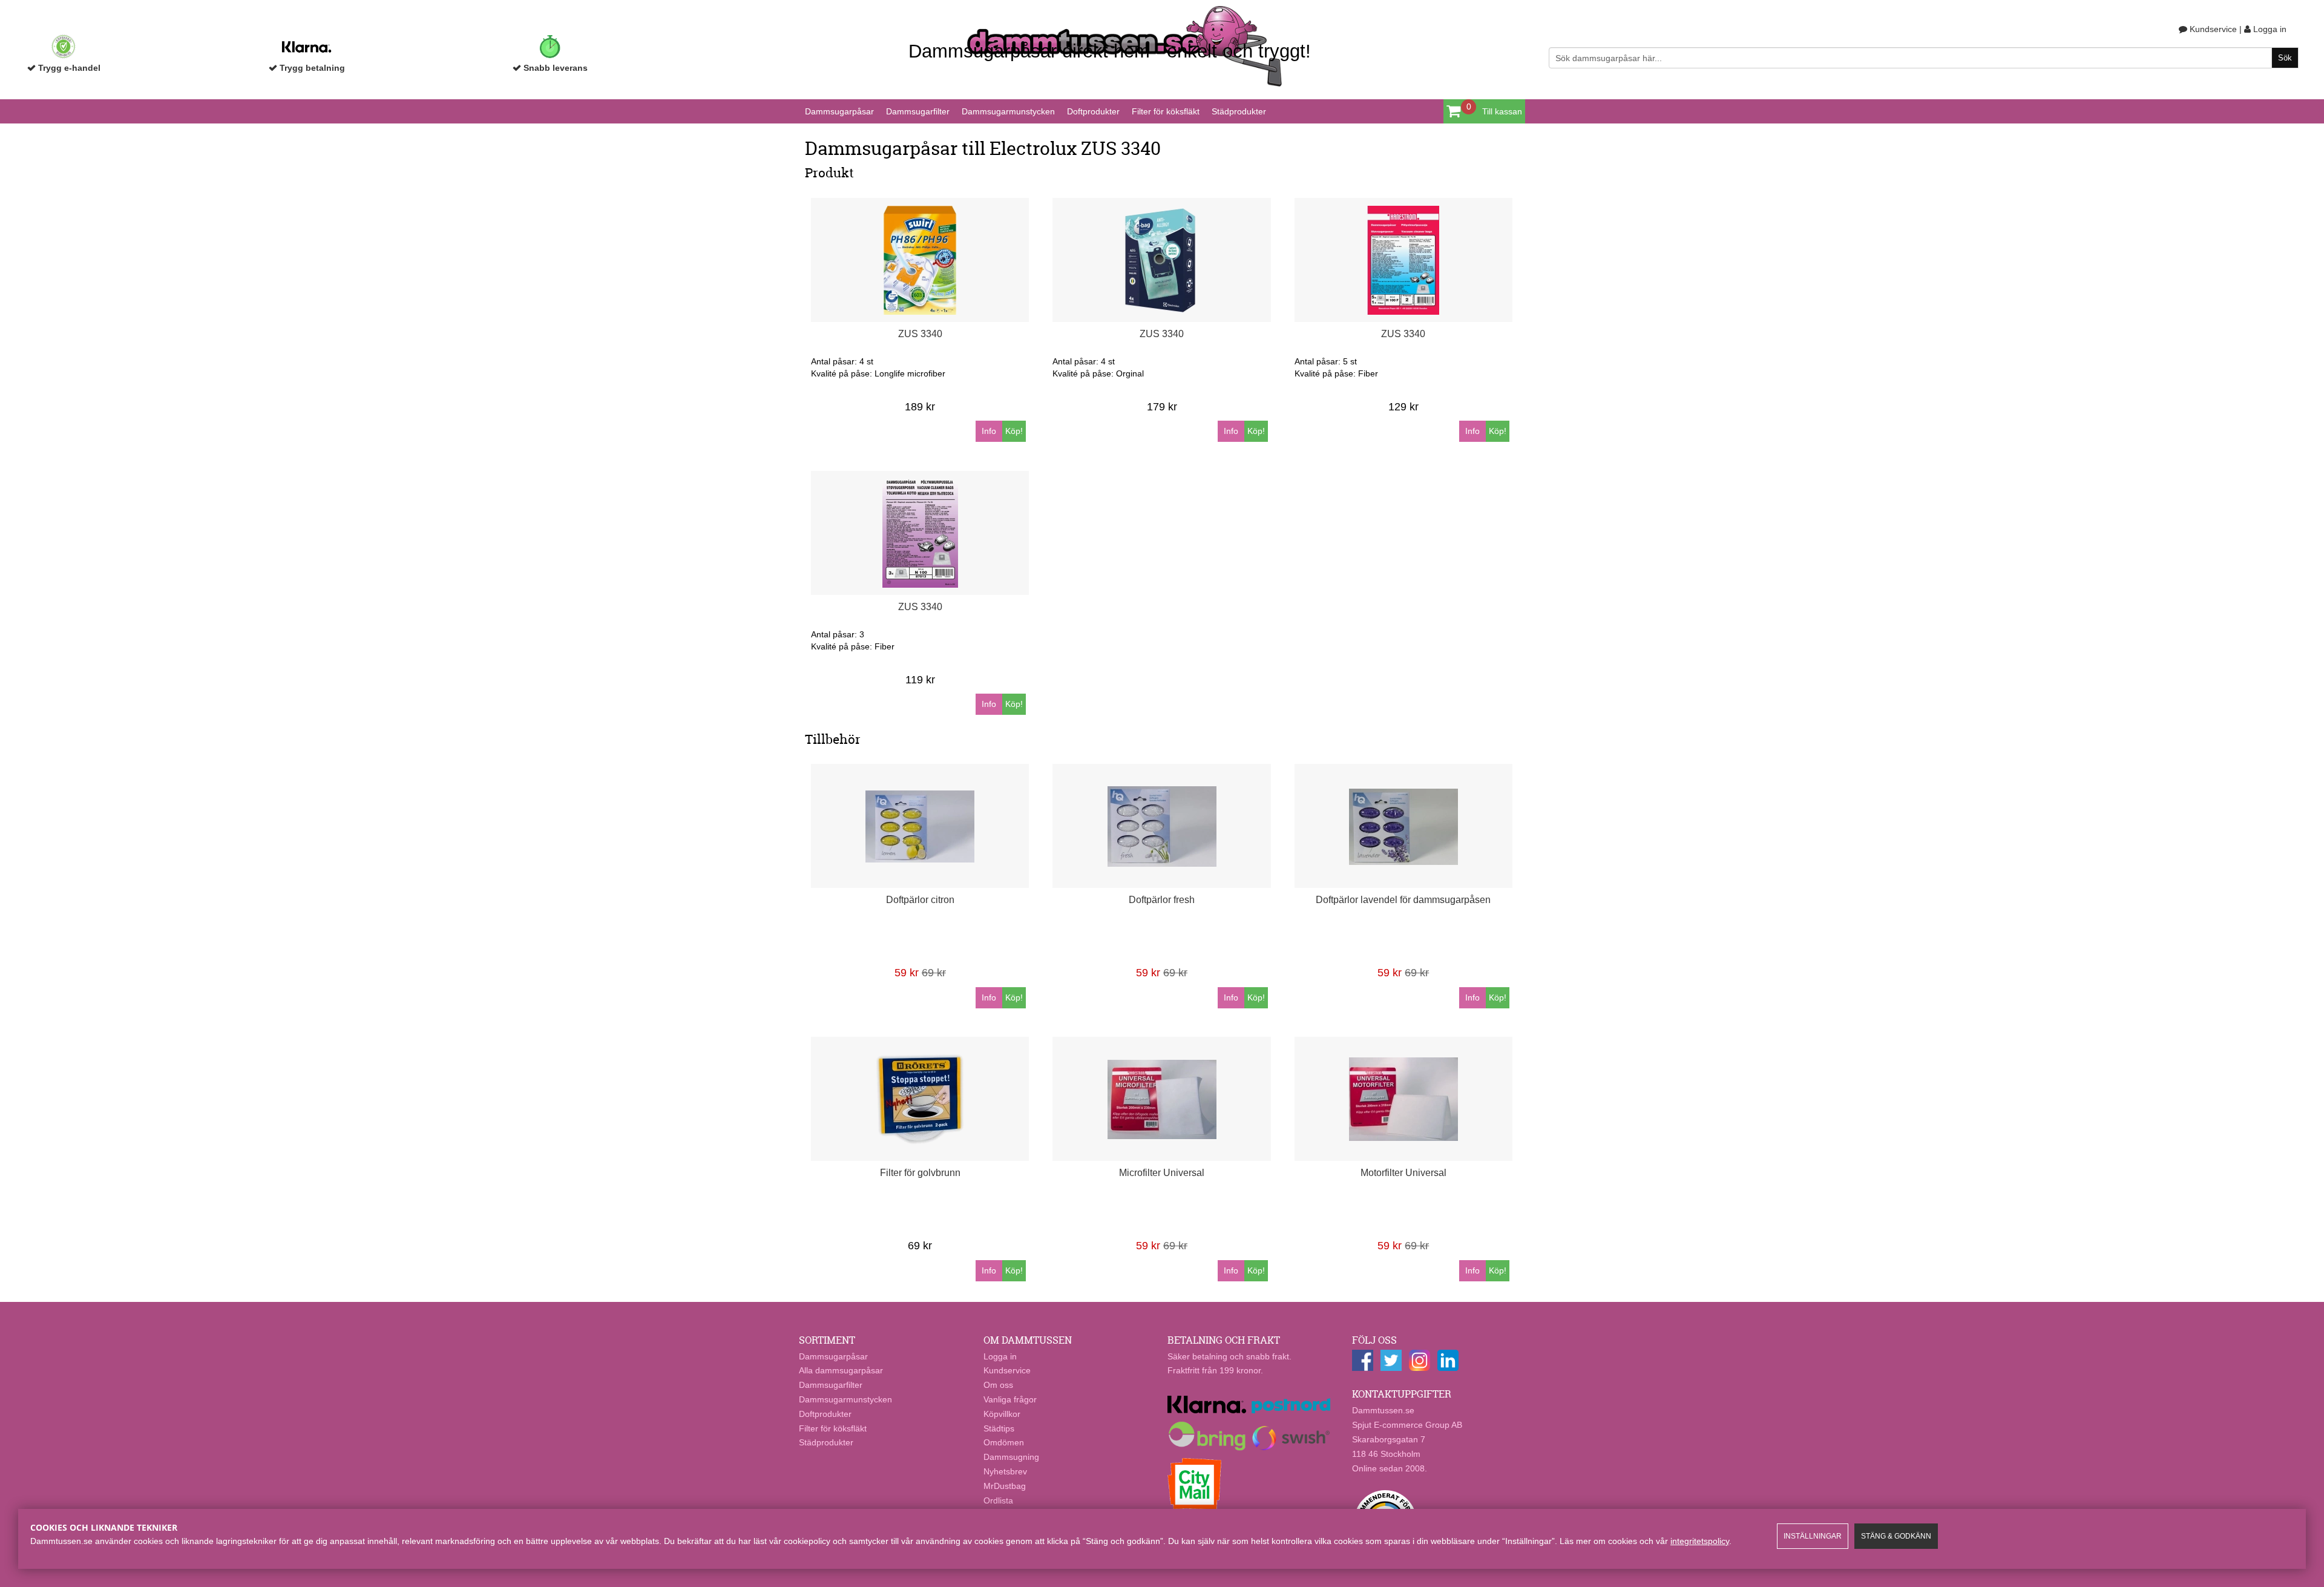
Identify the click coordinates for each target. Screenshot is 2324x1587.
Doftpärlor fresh (1162, 900)
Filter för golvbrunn (920, 1173)
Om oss (998, 1385)
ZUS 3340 (920, 334)
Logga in (2269, 29)
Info (989, 431)
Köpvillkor (1002, 1414)
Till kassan (1502, 111)
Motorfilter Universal (1403, 1173)
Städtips (999, 1428)
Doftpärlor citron (920, 900)
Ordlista (998, 1500)
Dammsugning (1011, 1457)
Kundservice (2212, 29)
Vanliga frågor (1010, 1399)
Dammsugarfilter (918, 111)
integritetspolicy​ (1700, 1541)
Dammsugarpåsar (839, 111)
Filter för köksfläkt (1166, 111)
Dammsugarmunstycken (1008, 111)
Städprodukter (1239, 111)
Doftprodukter (1093, 111)
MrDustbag (1005, 1486)
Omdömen (1004, 1442)
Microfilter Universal (1162, 1173)
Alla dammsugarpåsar (841, 1370)
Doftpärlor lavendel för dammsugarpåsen (1403, 900)
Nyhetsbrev (1005, 1471)
